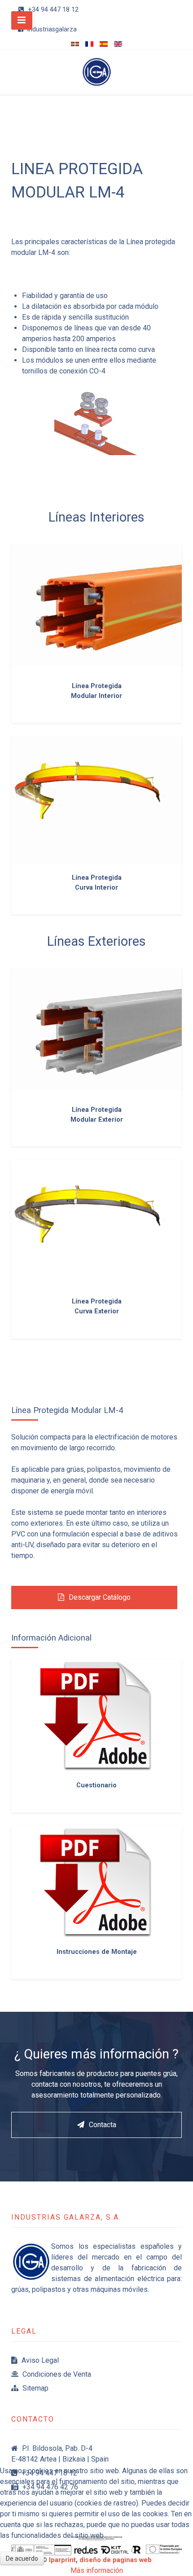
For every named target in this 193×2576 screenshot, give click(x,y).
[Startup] (96, 72)
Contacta (103, 2125)
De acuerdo (22, 2558)
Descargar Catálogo (100, 1597)
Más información (97, 2570)
